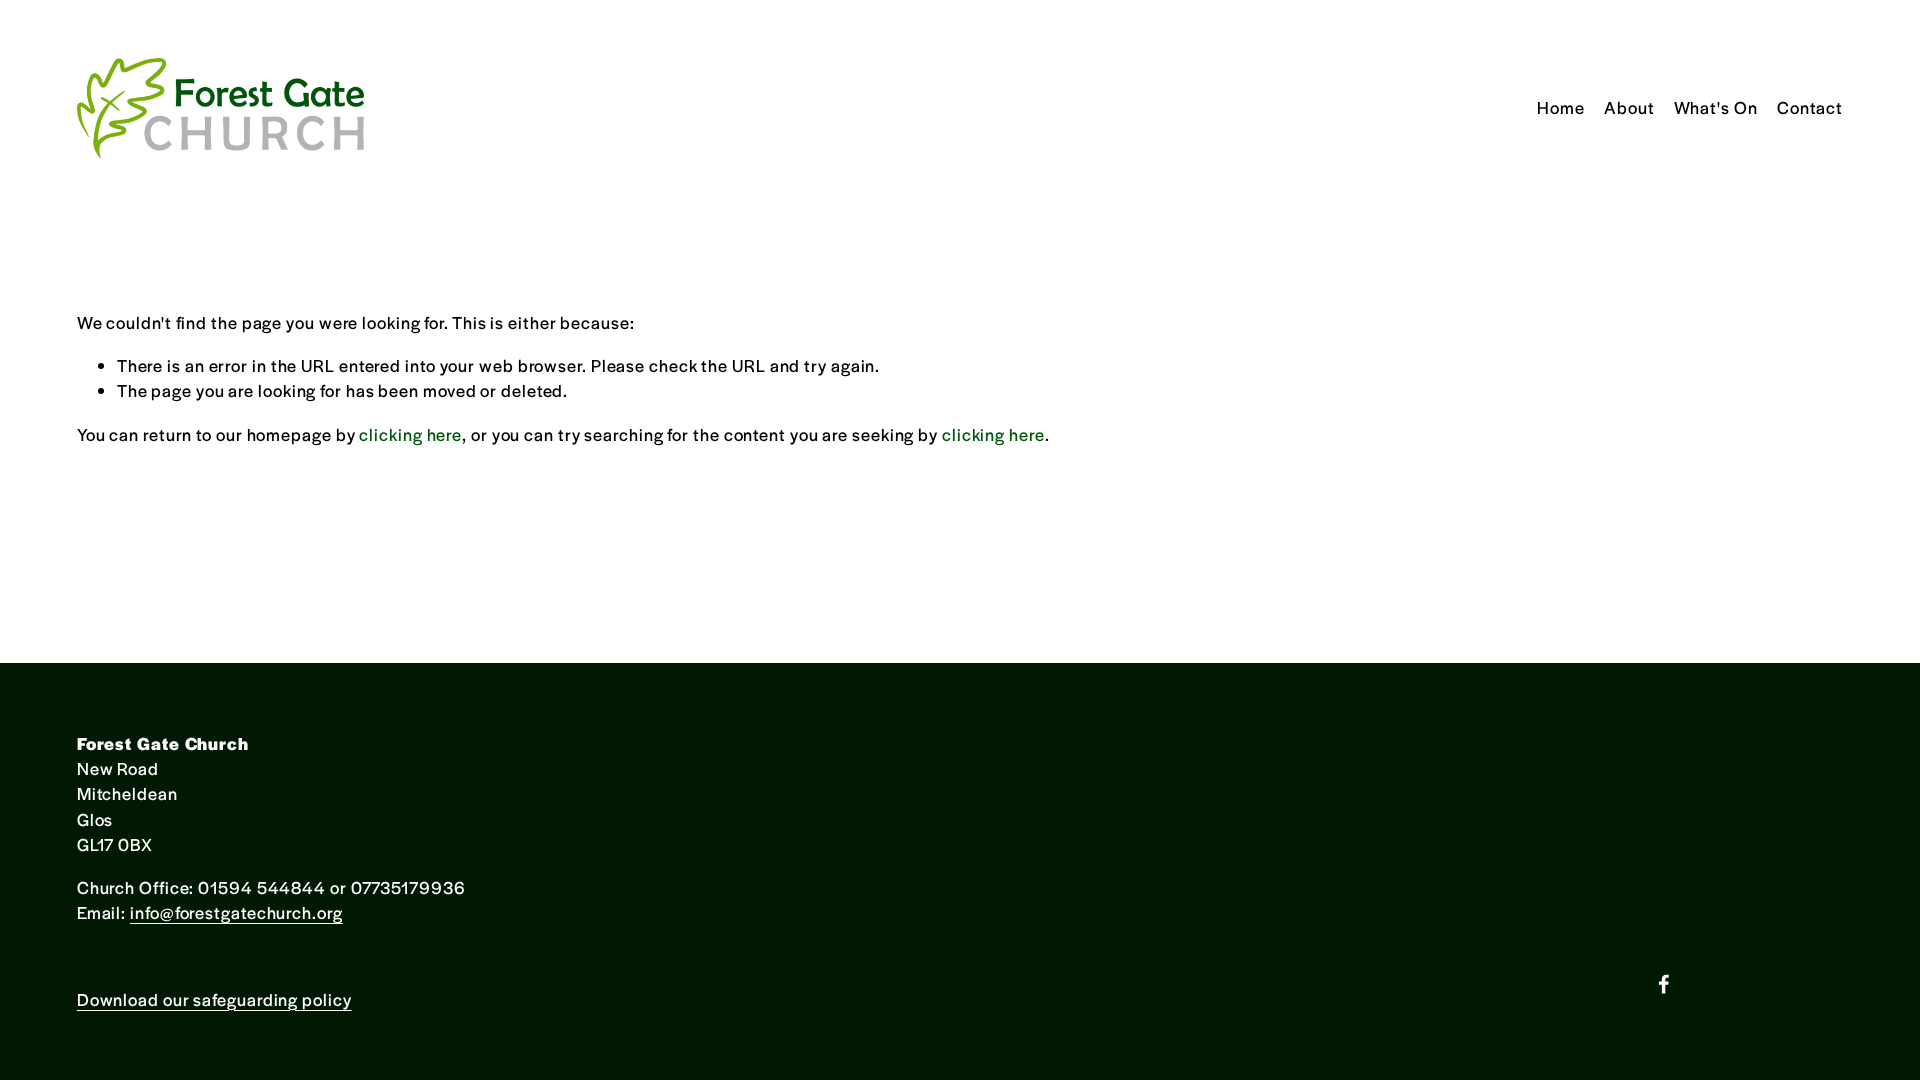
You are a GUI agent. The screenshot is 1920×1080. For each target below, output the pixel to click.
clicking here (410, 434)
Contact (1810, 107)
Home (1561, 107)
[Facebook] (1664, 984)
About (1629, 107)
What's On (1716, 107)
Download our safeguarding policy (214, 999)
